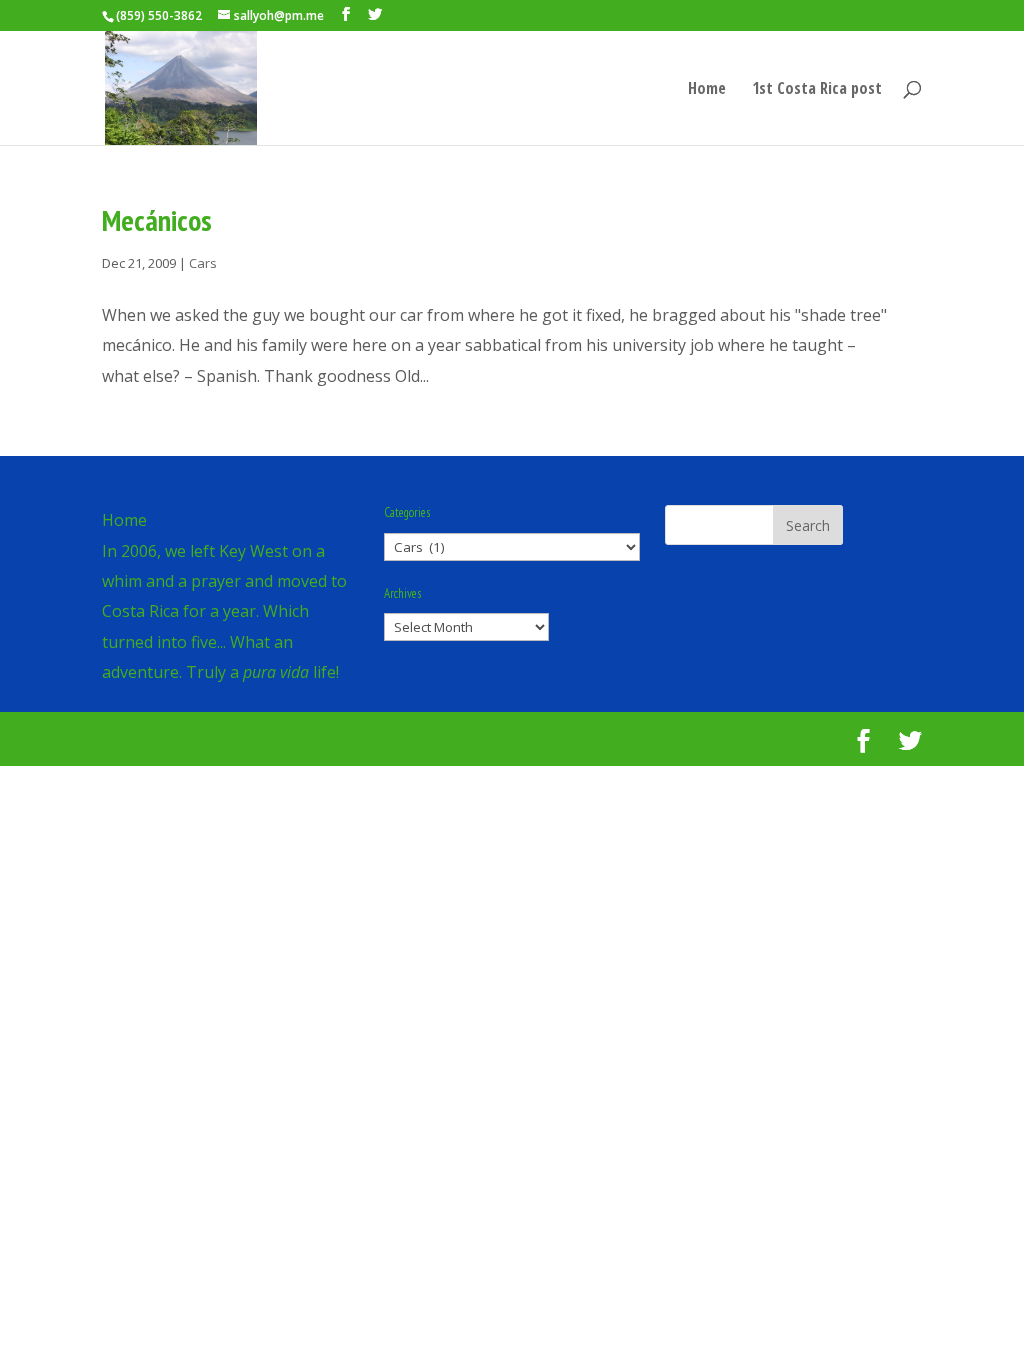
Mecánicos (157, 220)
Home (707, 90)
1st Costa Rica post (817, 90)
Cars (203, 263)
